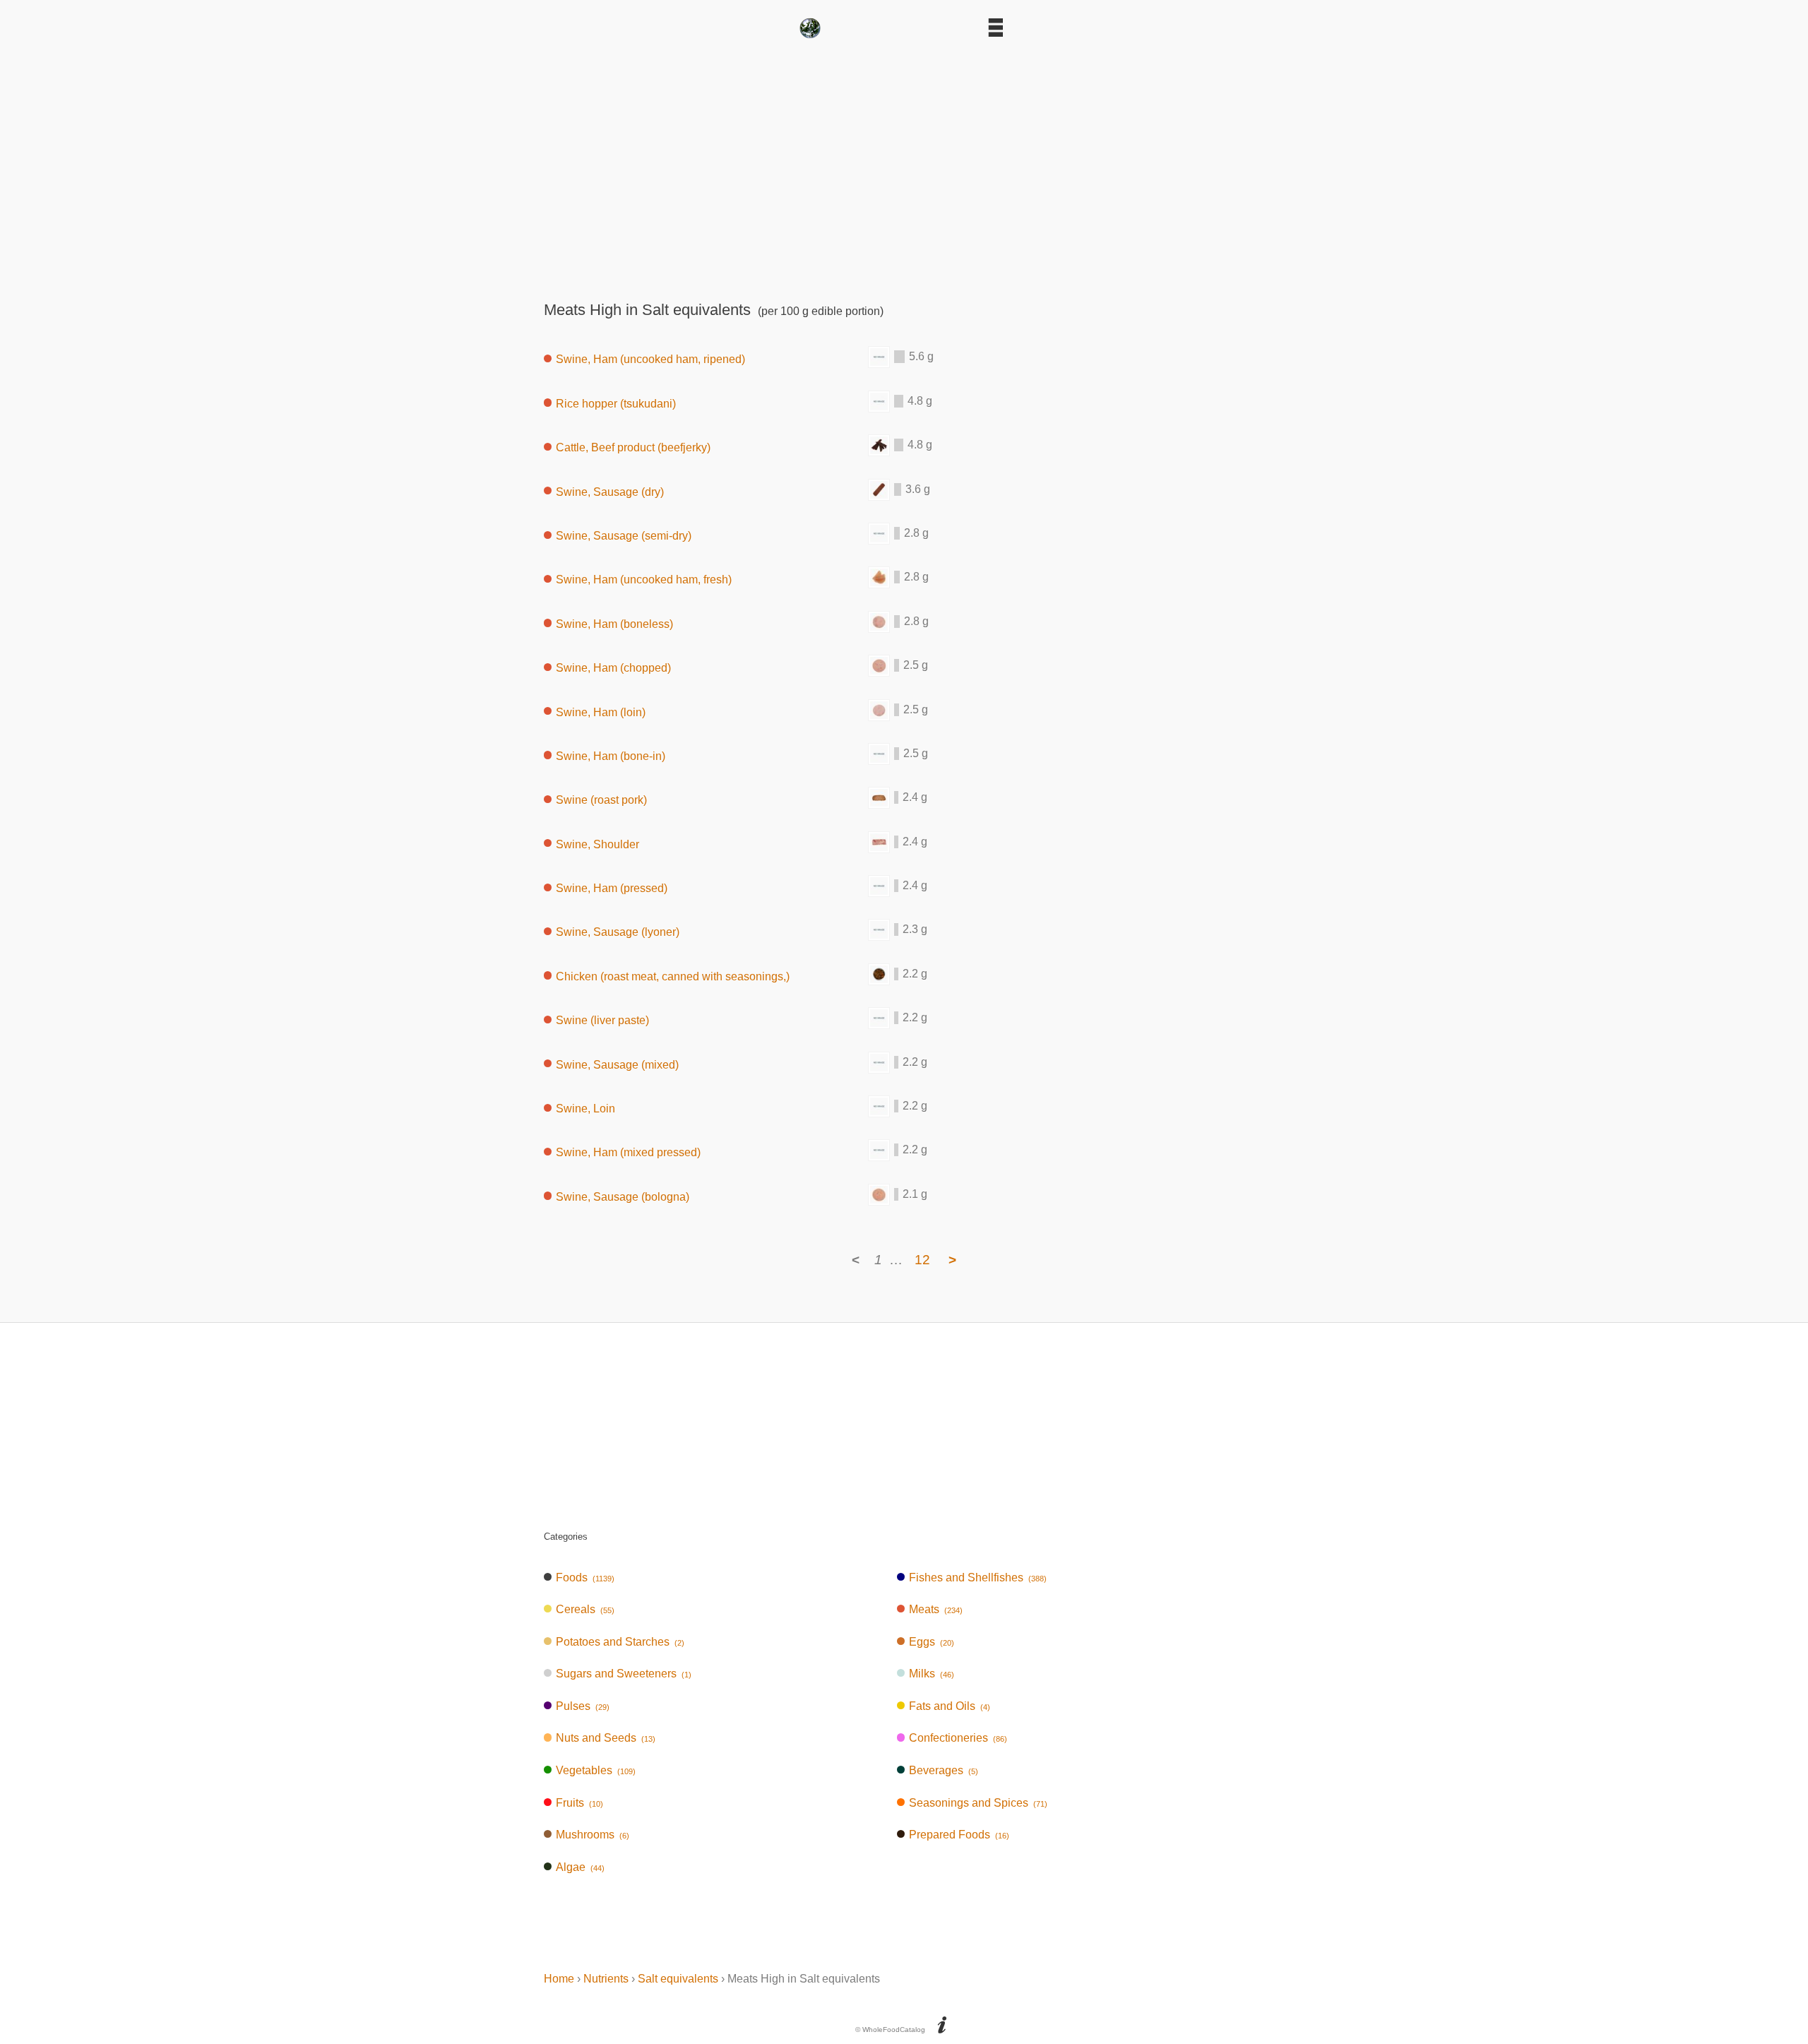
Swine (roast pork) (601, 800)
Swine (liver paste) (602, 1020)
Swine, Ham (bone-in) (611, 755)
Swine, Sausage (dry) (610, 491)
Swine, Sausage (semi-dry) (624, 536)
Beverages (944, 1770)
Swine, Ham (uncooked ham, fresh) (644, 580)
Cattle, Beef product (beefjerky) (633, 447)
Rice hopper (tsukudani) (616, 403)
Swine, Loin (585, 1109)
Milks (932, 1674)
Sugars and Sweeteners (624, 1674)
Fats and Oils (950, 1706)
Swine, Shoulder (597, 844)
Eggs (932, 1642)
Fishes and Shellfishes (978, 1577)
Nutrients (606, 1979)
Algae (580, 1867)
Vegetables (596, 1770)
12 (922, 1260)
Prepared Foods (959, 1835)
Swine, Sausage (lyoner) (618, 932)
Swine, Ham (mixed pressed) (628, 1152)
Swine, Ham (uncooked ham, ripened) (650, 359)
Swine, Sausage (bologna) (623, 1196)
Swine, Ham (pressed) (612, 888)
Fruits (579, 1803)
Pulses (583, 1706)
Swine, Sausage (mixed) (617, 1064)
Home (559, 1979)
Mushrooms (593, 1835)
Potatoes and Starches (620, 1642)
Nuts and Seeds (606, 1738)
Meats (936, 1609)
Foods (585, 1577)
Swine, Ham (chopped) (613, 668)
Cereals (585, 1609)
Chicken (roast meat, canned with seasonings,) (673, 976)
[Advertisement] (904, 165)
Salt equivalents (678, 1979)
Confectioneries (958, 1738)
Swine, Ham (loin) (601, 712)
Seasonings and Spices (978, 1803)
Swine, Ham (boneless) (614, 623)
